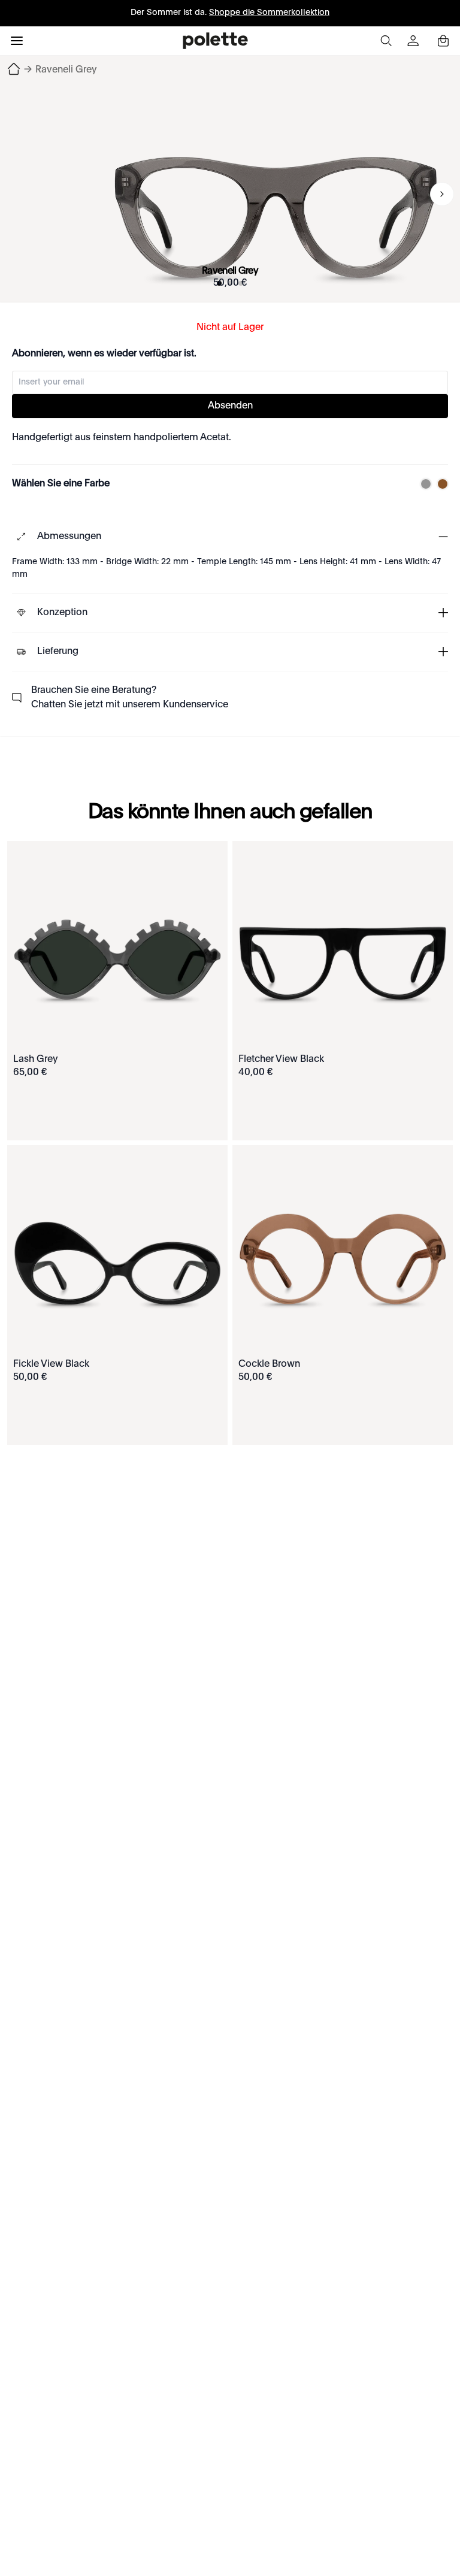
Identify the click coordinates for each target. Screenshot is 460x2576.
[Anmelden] (414, 41)
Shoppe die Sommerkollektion (269, 13)
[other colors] (423, 484)
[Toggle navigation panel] (17, 41)
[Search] (386, 41)
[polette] (215, 41)
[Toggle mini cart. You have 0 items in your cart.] (443, 41)
